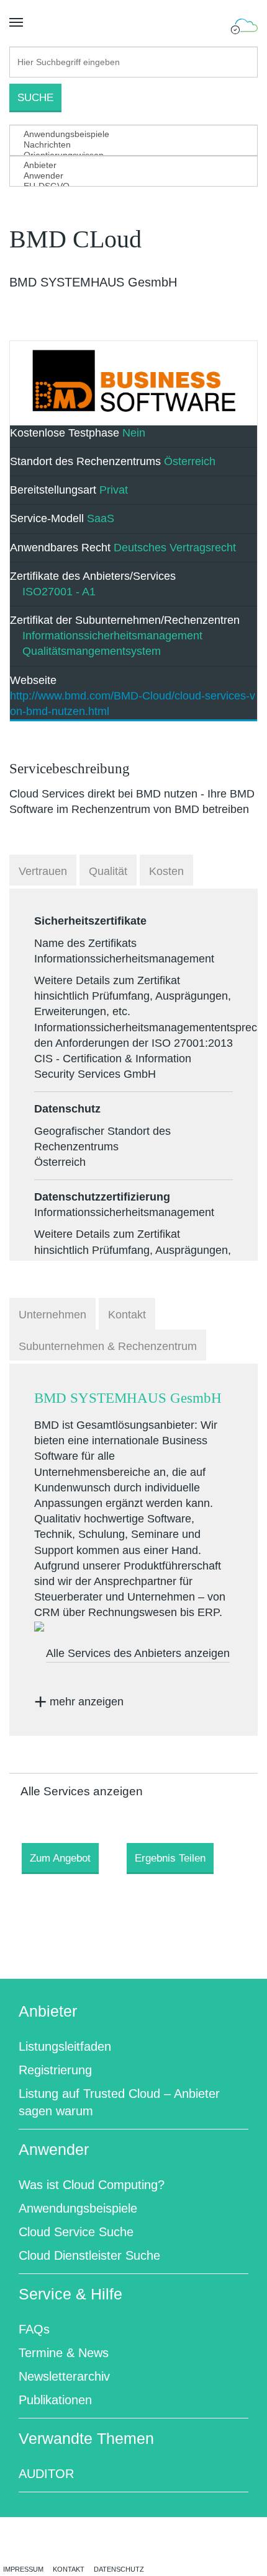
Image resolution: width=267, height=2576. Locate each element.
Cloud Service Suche (76, 2232)
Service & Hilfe (70, 2294)
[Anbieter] (124, 165)
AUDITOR (46, 2474)
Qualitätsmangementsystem (92, 651)
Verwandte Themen (86, 2438)
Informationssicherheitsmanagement (112, 636)
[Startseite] (244, 27)
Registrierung (55, 2070)
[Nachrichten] (124, 145)
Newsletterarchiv (64, 2376)
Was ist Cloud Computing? (92, 2185)
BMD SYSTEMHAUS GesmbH (128, 1398)
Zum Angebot (60, 1858)
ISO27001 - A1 (59, 592)
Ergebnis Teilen (170, 1858)
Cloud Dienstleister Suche (89, 2255)
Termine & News (64, 2353)
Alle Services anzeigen (82, 1791)
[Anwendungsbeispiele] (124, 134)
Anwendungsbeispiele (78, 2208)
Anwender (54, 2149)
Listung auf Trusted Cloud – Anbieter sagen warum (119, 2102)
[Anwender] (124, 176)
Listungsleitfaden (65, 2046)
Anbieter (48, 2011)
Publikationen (55, 2400)
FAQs (34, 2329)
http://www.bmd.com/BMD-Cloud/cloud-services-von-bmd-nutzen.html (133, 704)
